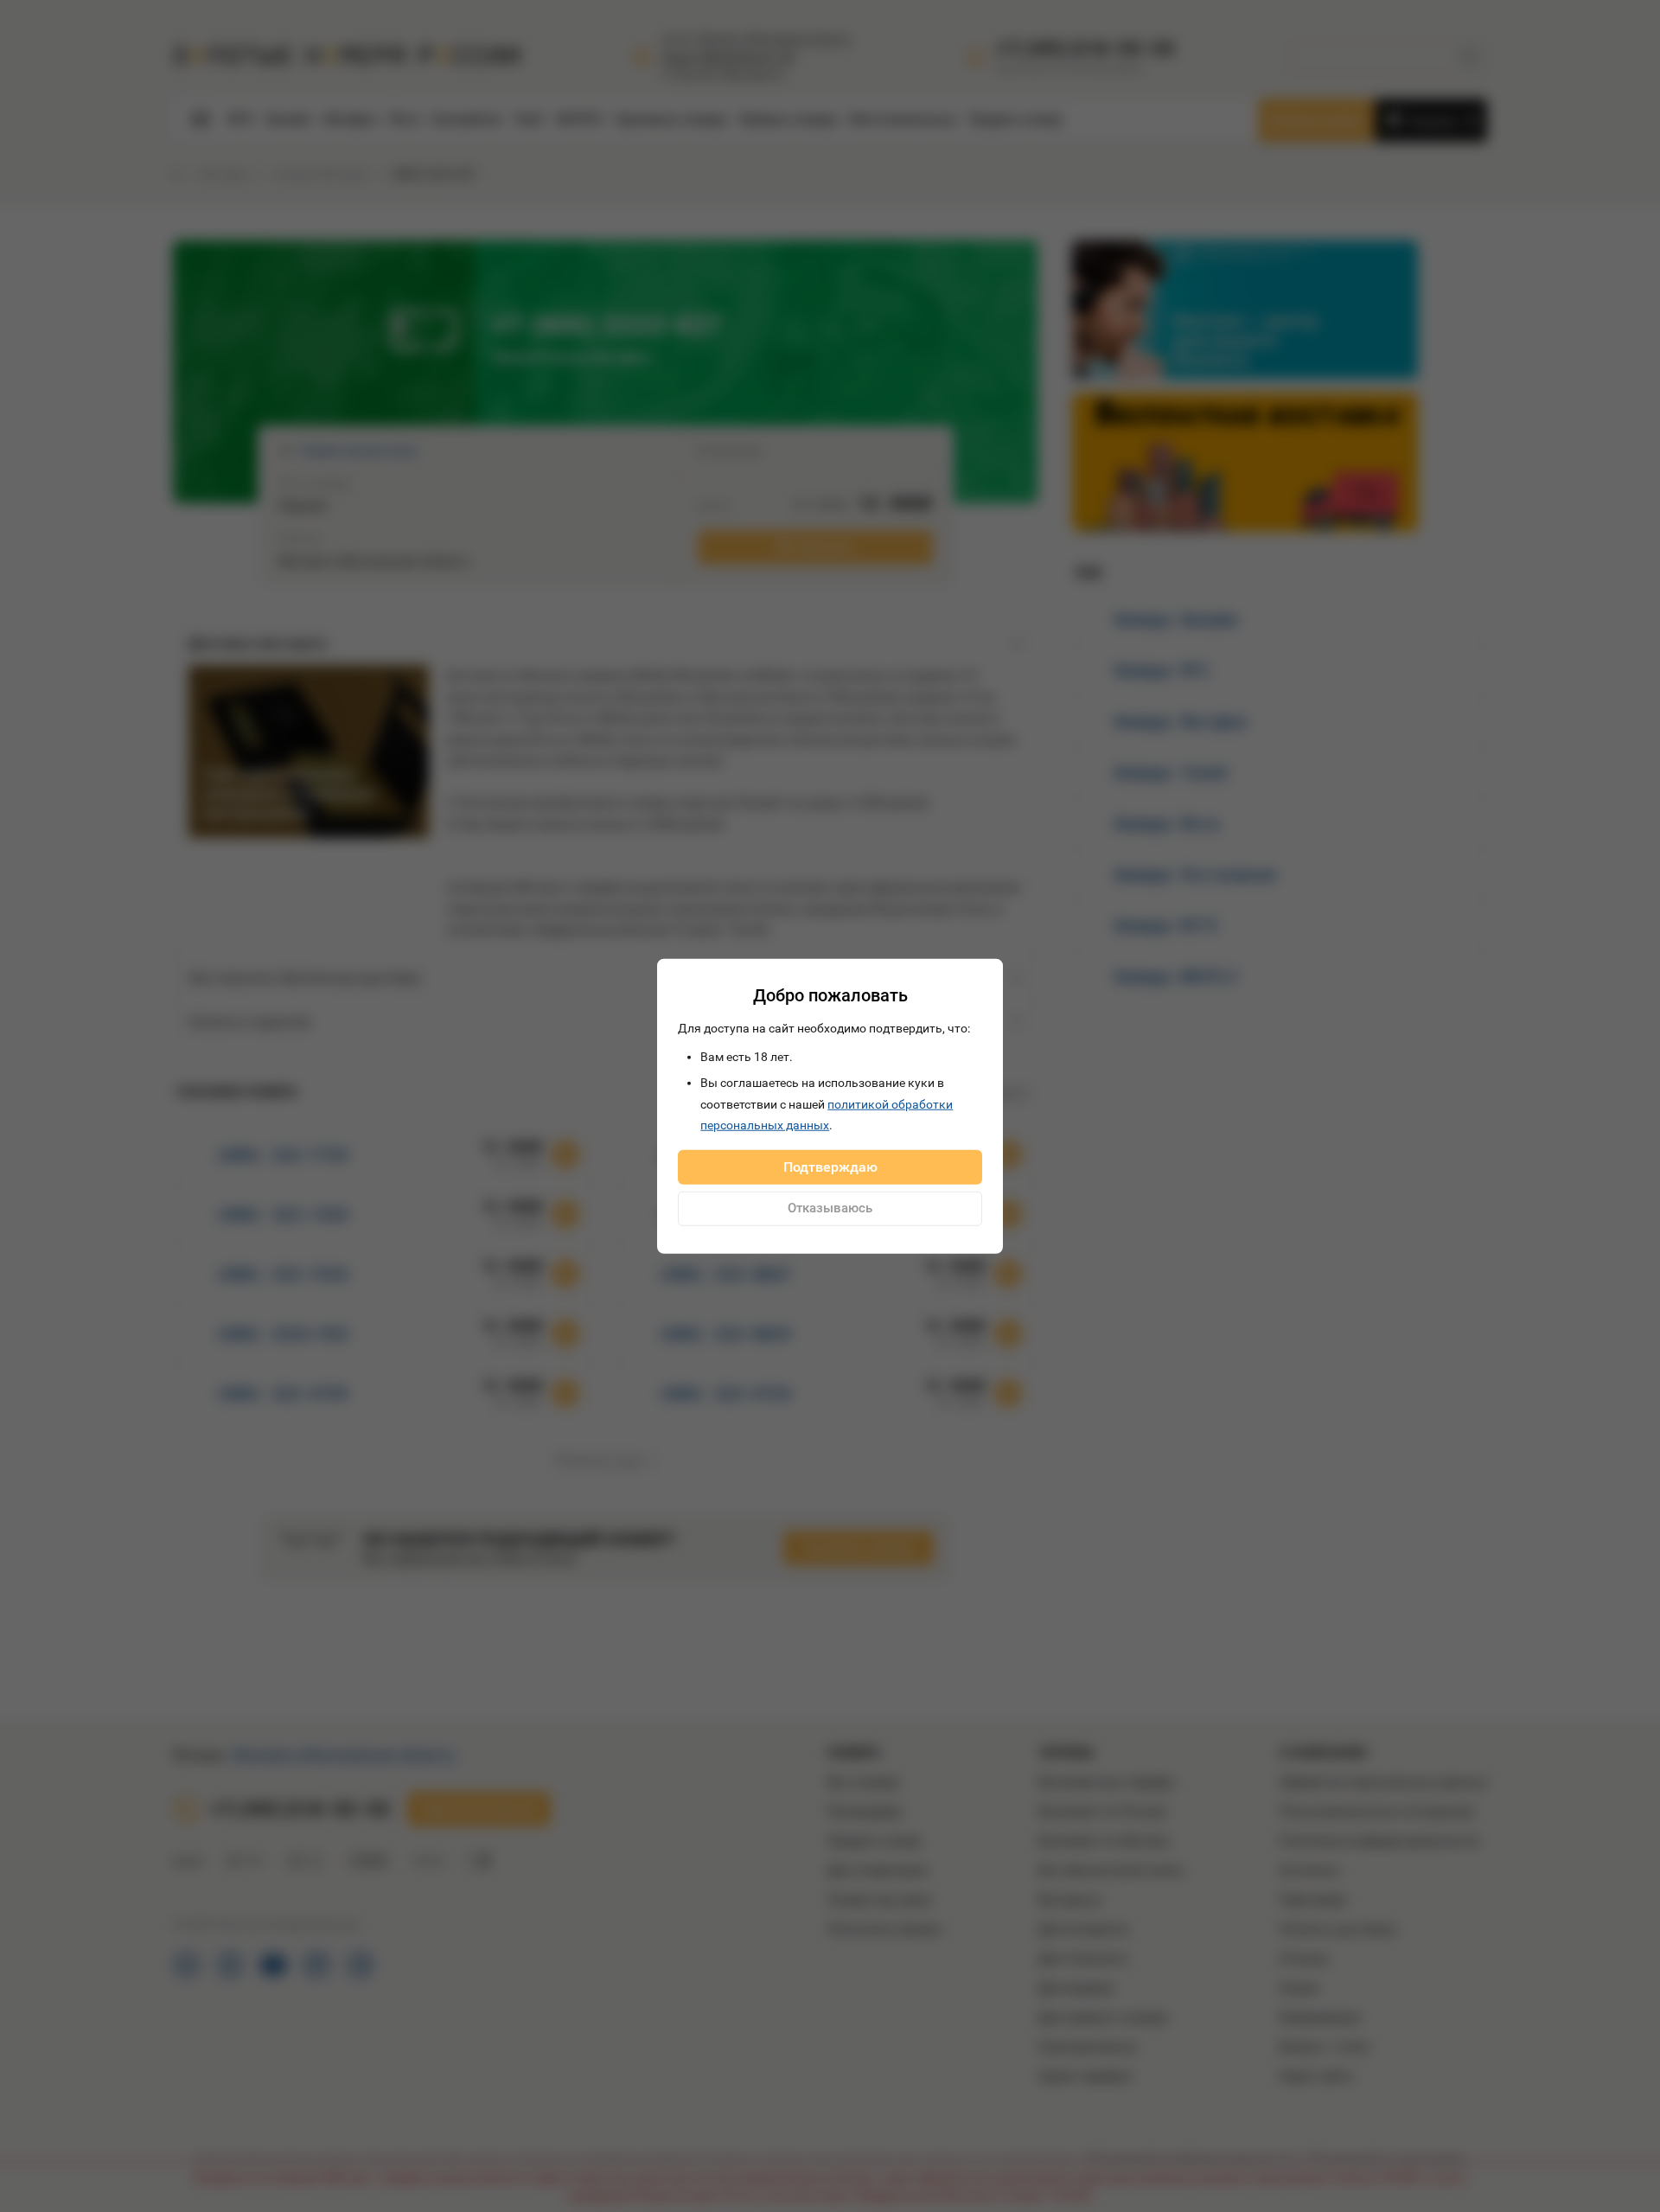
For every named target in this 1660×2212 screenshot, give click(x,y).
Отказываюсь (830, 1208)
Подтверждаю (830, 1166)
